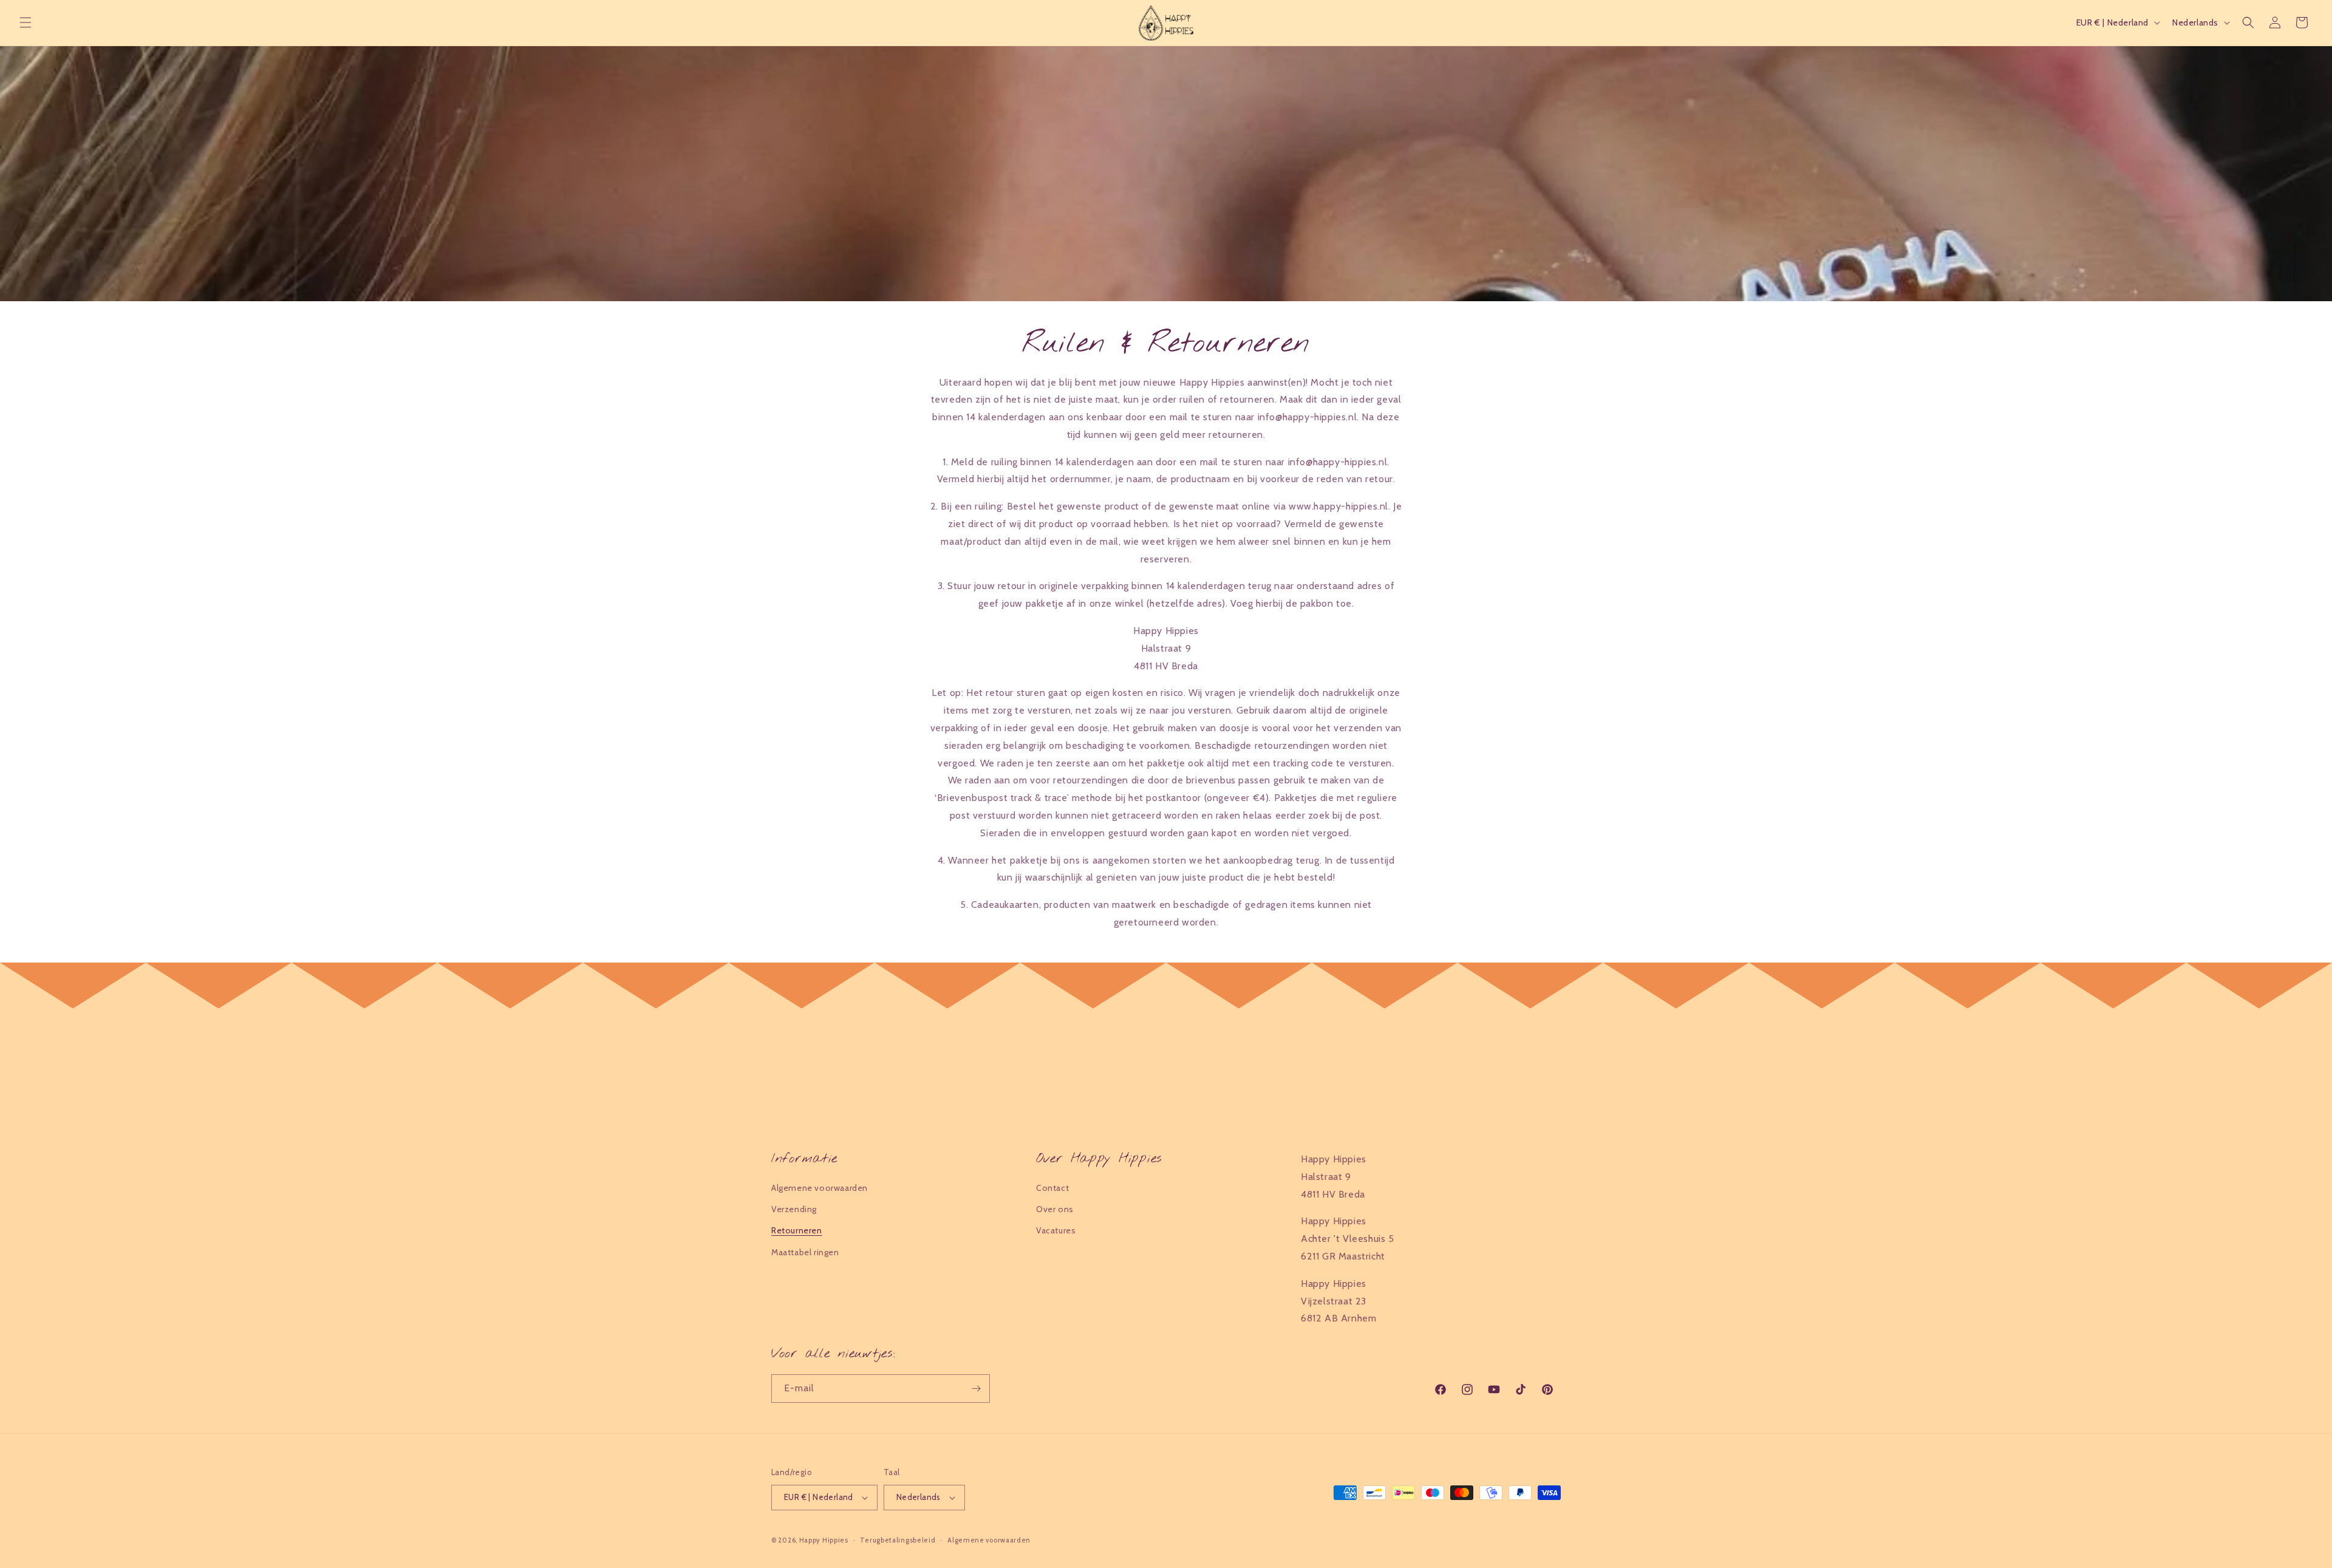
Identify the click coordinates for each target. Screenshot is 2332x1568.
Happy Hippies (824, 1540)
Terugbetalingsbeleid (898, 1540)
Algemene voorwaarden (820, 1188)
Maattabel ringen (805, 1252)
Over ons (1055, 1209)
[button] (26, 22)
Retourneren (797, 1230)
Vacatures (1056, 1230)
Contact (1052, 1188)
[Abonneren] (976, 1389)
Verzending (794, 1209)
